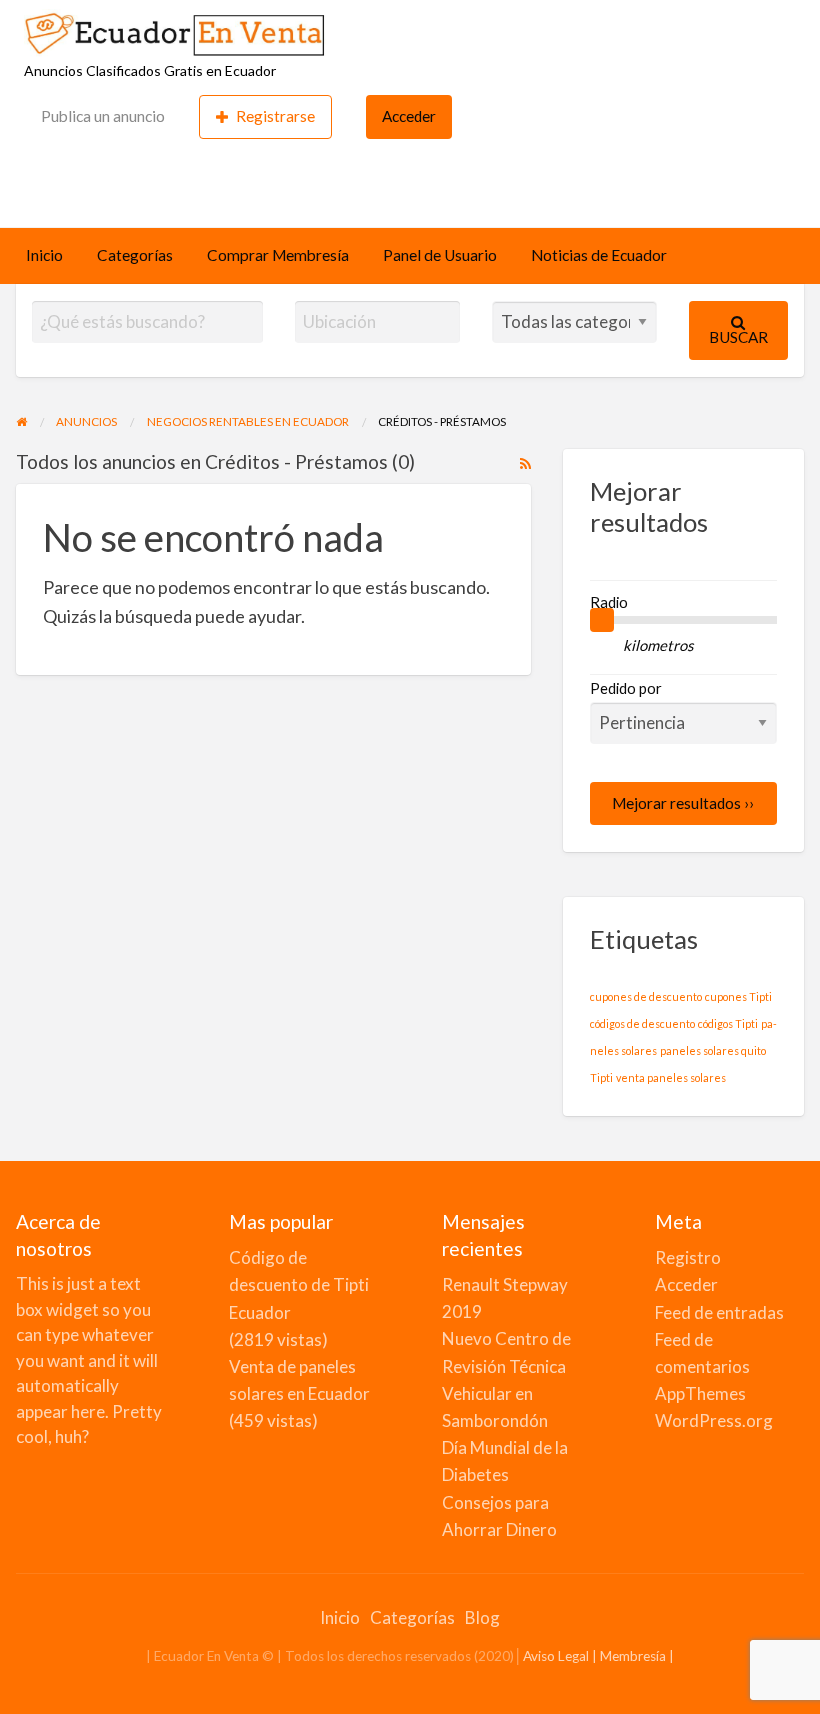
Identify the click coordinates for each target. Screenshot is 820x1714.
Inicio (44, 255)
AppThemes (700, 1393)
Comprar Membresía (278, 255)
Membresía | (637, 1656)
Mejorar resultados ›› (683, 803)
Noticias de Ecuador (599, 255)
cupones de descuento (646, 996)
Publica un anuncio (103, 116)
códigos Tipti (728, 1023)
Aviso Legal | (561, 1656)
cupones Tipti (738, 996)
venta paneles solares (671, 1077)
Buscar (738, 337)
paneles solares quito (713, 1050)
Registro (688, 1257)
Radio (609, 602)
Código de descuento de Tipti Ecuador (299, 1284)
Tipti (601, 1077)
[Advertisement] (410, 181)
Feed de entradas (719, 1312)
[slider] (602, 620)
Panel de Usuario (440, 255)
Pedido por (626, 688)
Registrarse (275, 116)
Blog (482, 1617)
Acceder (409, 116)
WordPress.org (714, 1420)
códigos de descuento (642, 1023)
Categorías (135, 255)
